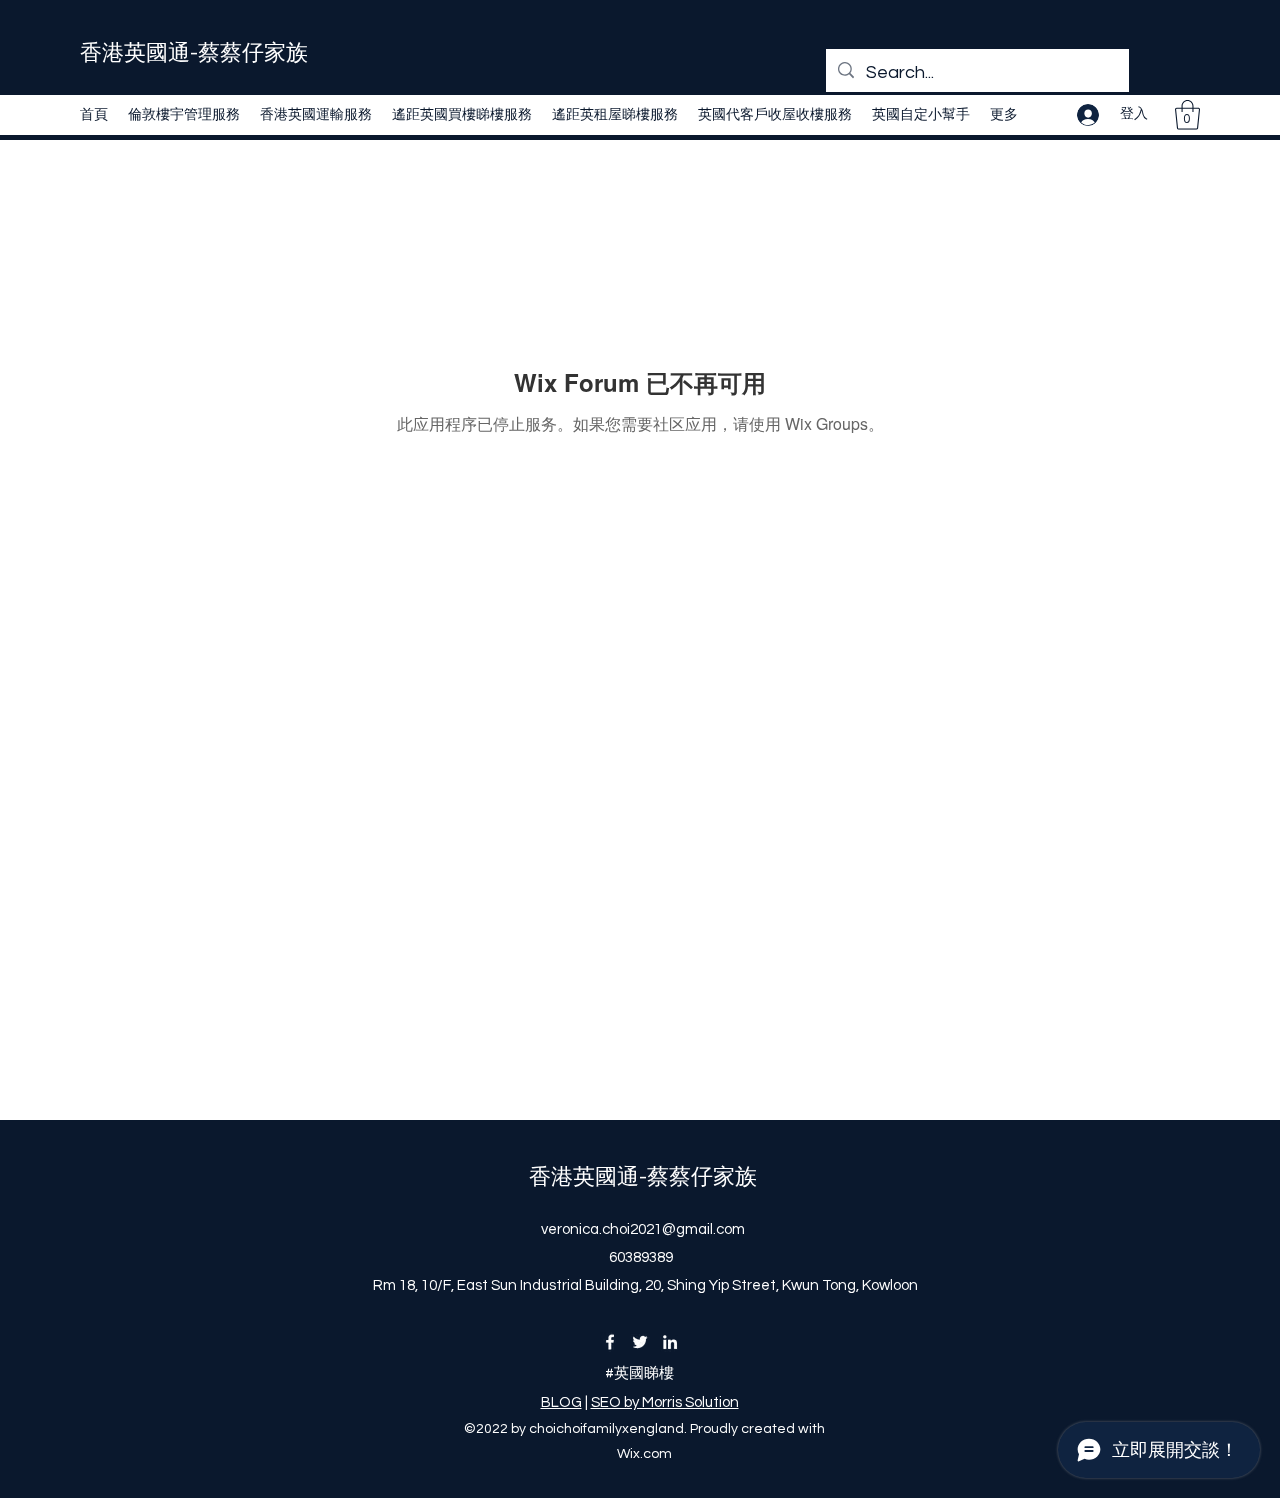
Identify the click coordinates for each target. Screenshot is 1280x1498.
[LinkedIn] (670, 1342)
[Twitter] (640, 1342)
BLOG (561, 1402)
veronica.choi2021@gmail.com (643, 1229)
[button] (1187, 115)
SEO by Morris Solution (665, 1402)
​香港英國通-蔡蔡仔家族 (194, 53)
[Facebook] (610, 1342)
